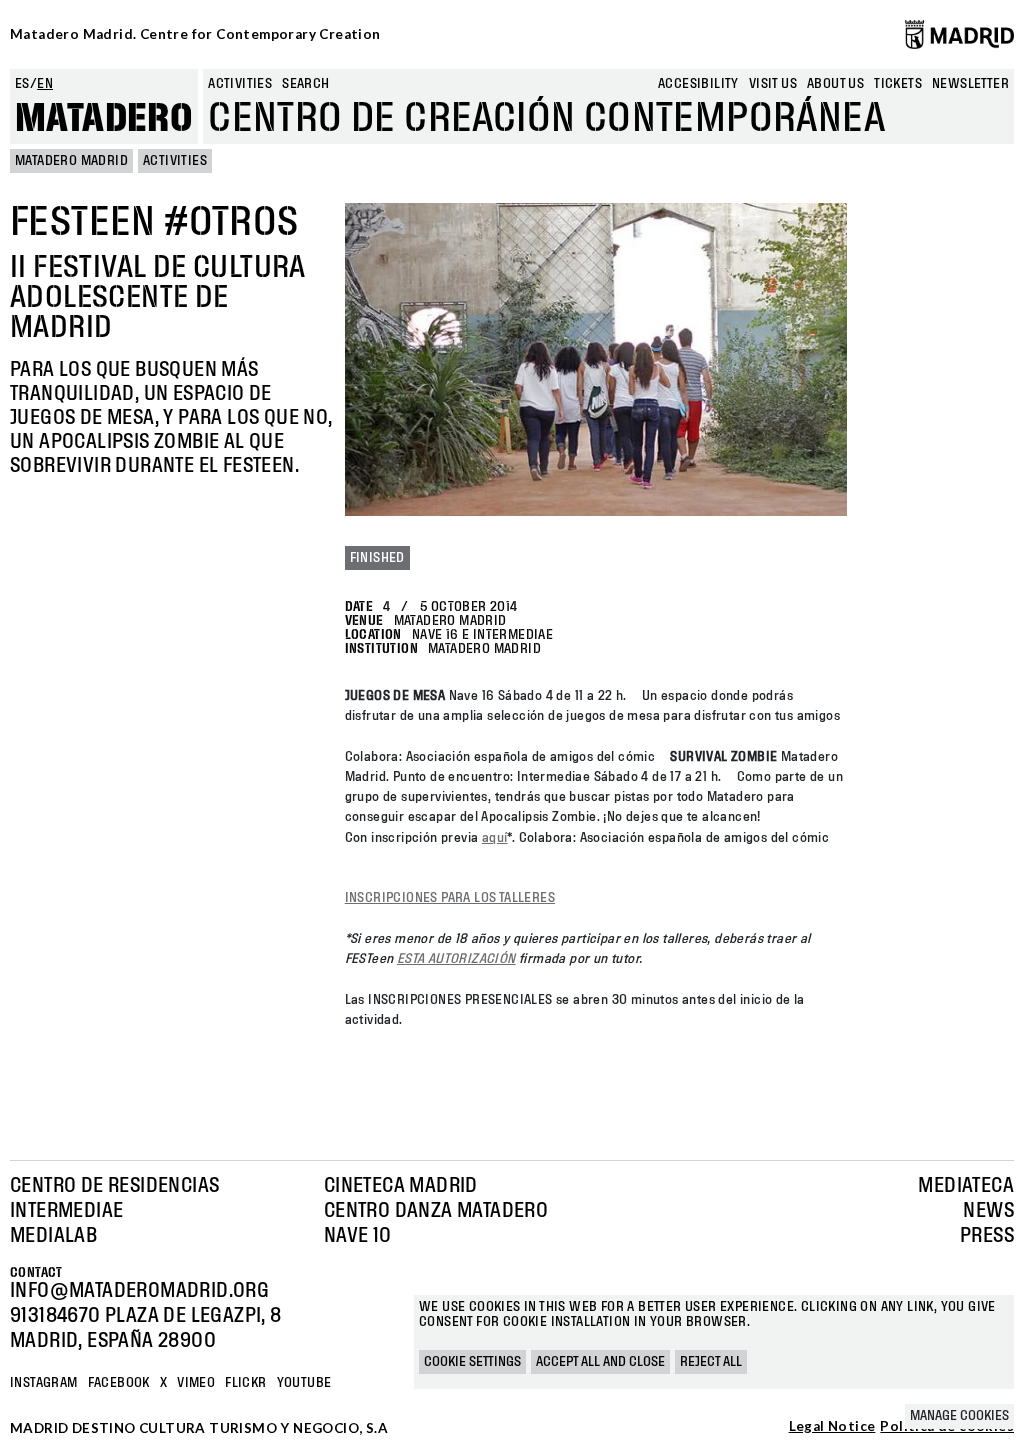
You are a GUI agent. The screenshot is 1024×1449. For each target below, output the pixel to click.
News (988, 1211)
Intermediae (66, 1211)
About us (835, 84)
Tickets (898, 84)
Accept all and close (600, 1362)
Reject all (711, 1362)
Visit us (773, 84)
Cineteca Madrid (401, 1186)
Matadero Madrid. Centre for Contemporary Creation (195, 34)
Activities (240, 84)
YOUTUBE (304, 1383)
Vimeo (196, 1383)
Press (987, 1236)
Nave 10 (358, 1236)
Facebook (119, 1383)
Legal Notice (832, 1427)
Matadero (104, 119)
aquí (495, 838)
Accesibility (698, 84)
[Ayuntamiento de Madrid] (959, 34)
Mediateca (966, 1186)
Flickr (245, 1383)
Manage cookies (959, 1416)
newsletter (970, 84)
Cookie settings (472, 1362)
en (45, 84)
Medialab (53, 1236)
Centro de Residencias (114, 1186)
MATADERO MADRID (71, 161)
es (22, 84)
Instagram (44, 1383)
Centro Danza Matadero (436, 1211)
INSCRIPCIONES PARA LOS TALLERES (450, 898)
